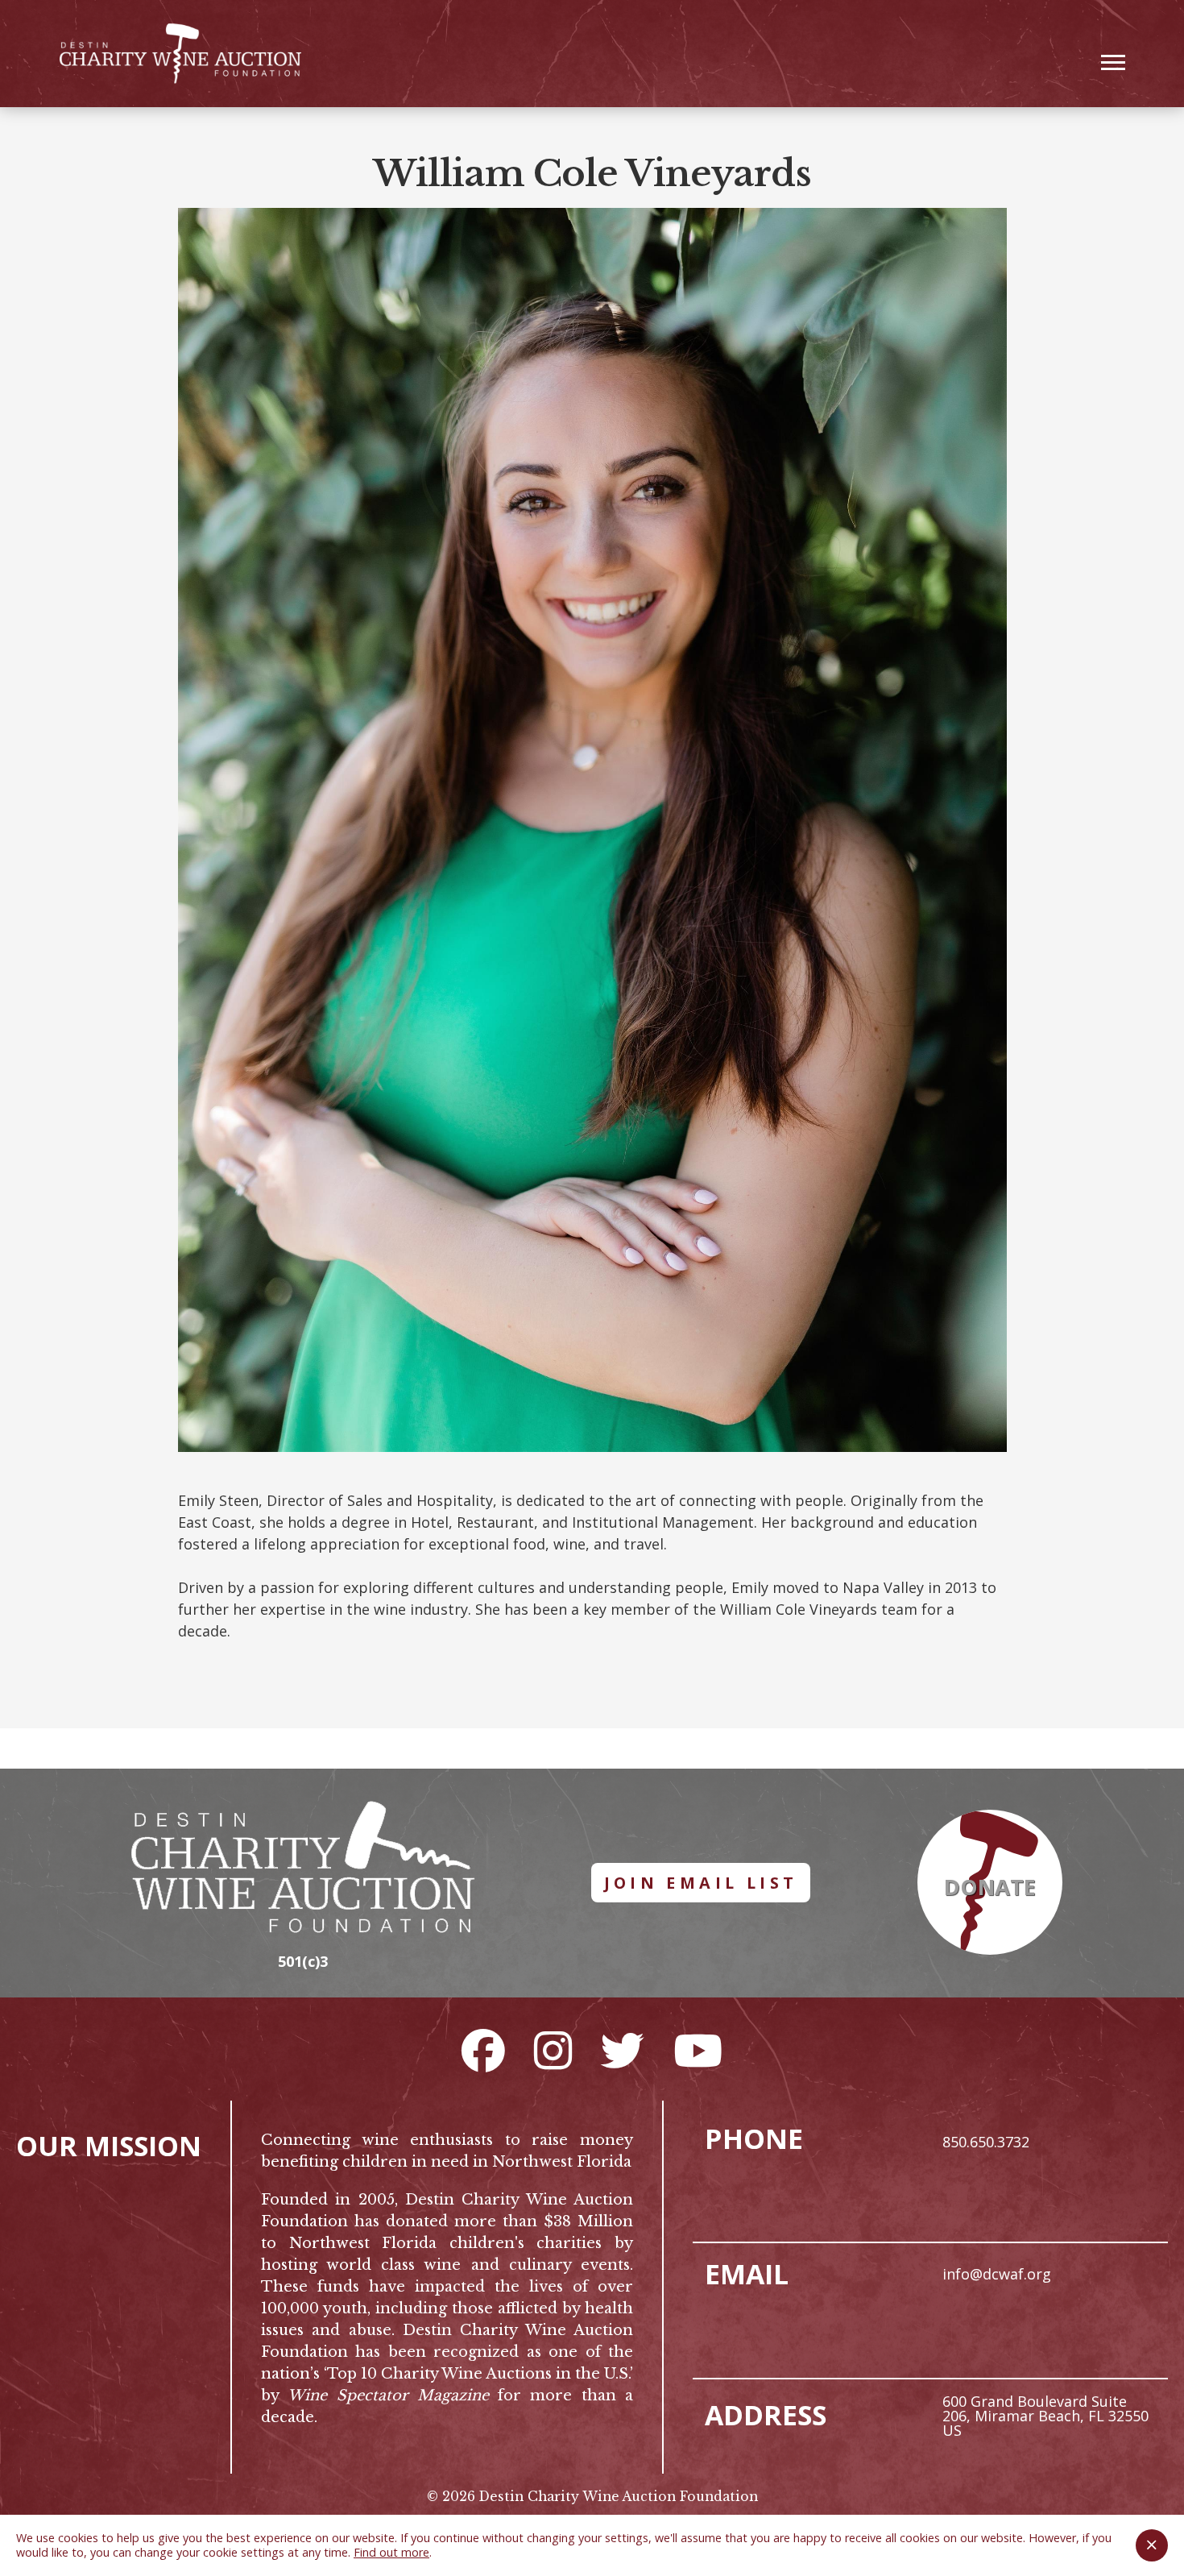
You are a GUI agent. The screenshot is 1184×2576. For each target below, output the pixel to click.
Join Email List (701, 1883)
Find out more (391, 2552)
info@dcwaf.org (997, 2274)
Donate (990, 1887)
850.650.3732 (986, 2142)
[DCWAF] (180, 54)
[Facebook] (483, 2050)
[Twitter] (623, 2050)
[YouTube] (698, 2050)
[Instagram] (553, 2050)
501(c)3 (303, 1961)
